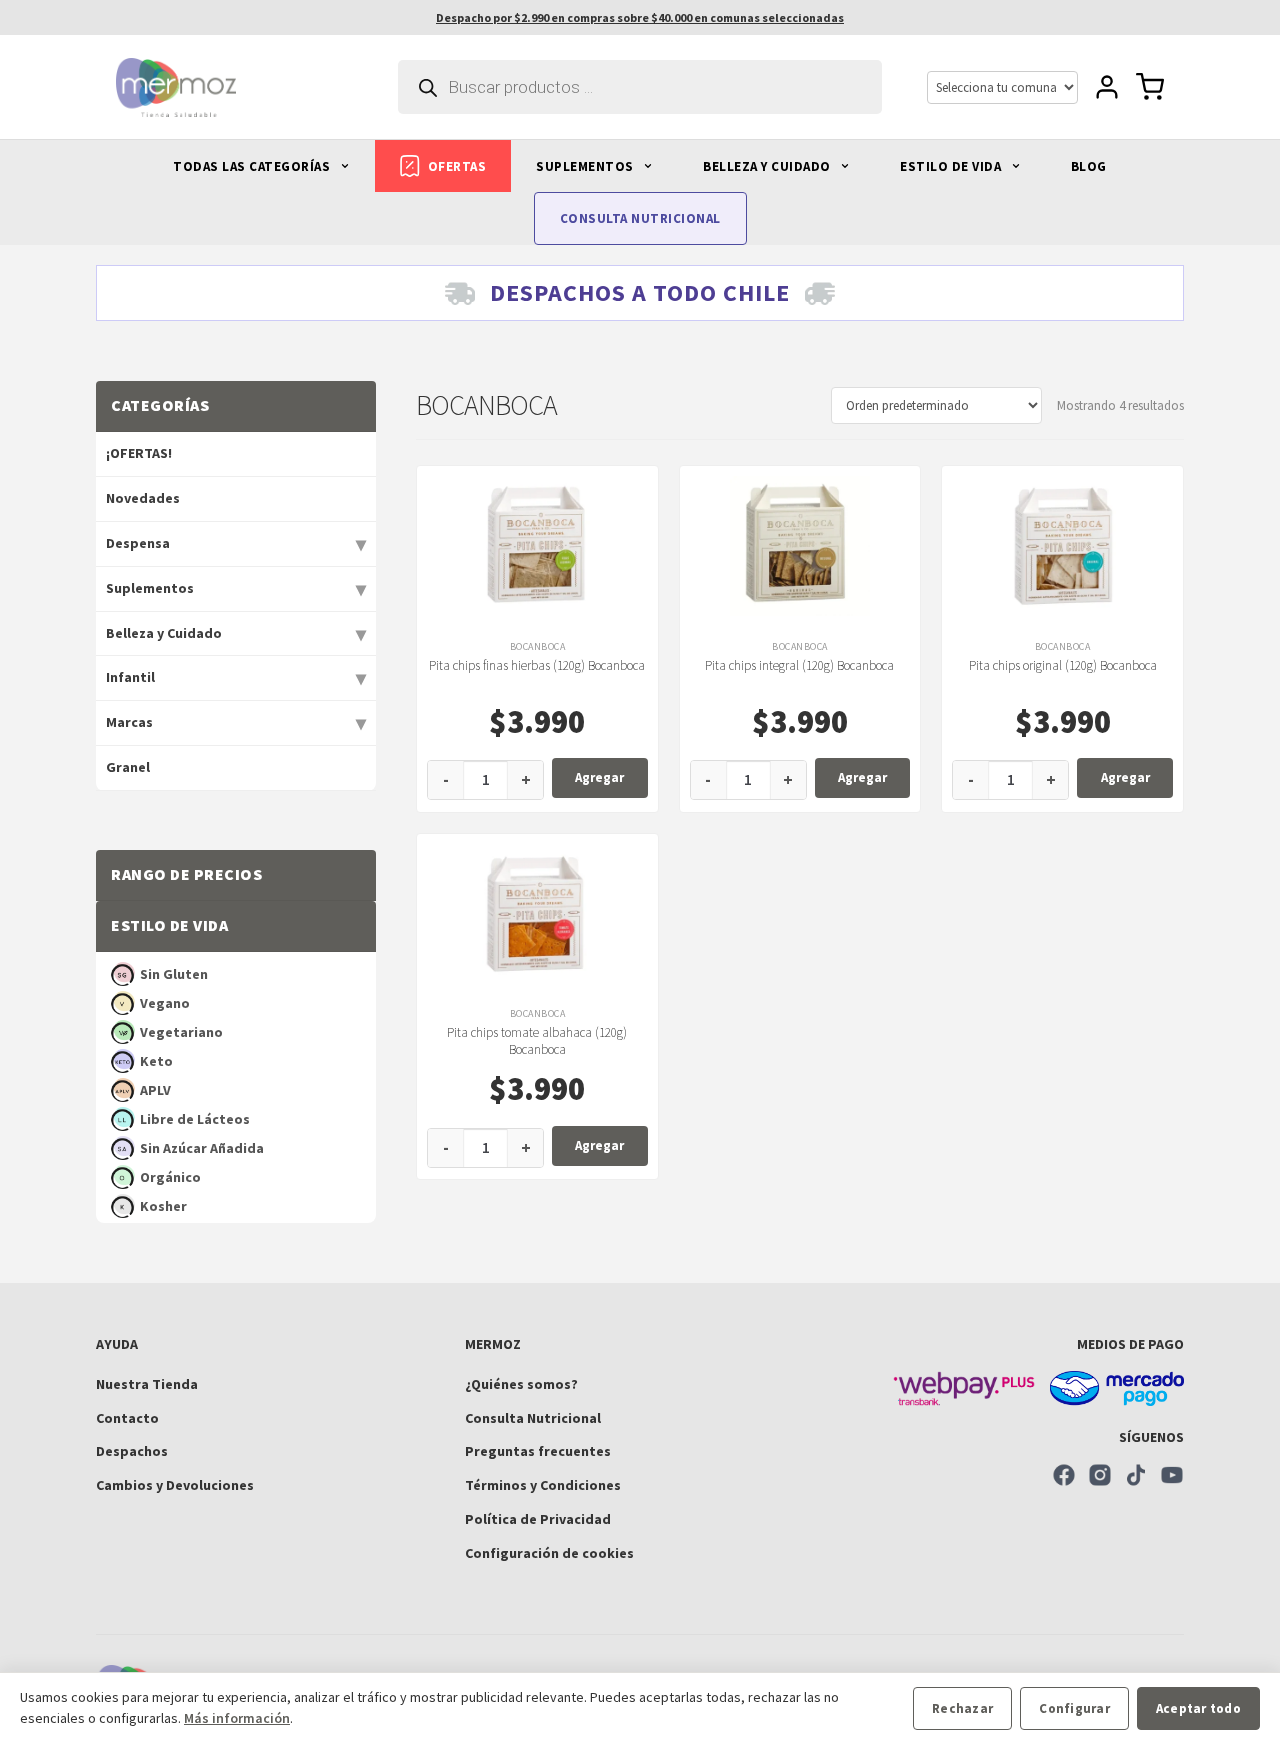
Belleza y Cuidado (164, 633)
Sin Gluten (174, 974)
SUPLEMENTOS (586, 166)
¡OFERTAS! (139, 453)
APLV (155, 1090)
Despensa (138, 543)
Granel (128, 767)
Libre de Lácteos (195, 1119)
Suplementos (150, 588)
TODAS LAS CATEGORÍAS (253, 166)
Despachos (132, 1451)
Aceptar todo (1198, 1708)
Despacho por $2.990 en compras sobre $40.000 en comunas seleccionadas (640, 17)
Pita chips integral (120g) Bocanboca (799, 665)
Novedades (143, 498)
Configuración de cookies (549, 1553)
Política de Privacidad (538, 1519)
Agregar (599, 777)
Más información (237, 1718)
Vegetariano (181, 1032)
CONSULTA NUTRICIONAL (640, 218)
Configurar (1074, 1708)
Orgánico (170, 1177)
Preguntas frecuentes (538, 1451)
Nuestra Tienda (147, 1384)
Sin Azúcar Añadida (202, 1148)
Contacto (127, 1418)
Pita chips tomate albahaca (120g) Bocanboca (537, 1041)
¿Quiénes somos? (521, 1384)
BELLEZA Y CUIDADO (768, 166)
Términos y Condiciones (543, 1485)
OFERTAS (457, 166)
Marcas (129, 722)
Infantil (130, 677)
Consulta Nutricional (533, 1418)
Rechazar (962, 1708)
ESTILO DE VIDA (952, 166)
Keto (156, 1061)
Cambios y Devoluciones (175, 1485)
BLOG (1089, 166)
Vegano (165, 1003)
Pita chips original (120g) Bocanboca (1063, 665)
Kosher (163, 1206)
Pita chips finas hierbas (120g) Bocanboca (537, 665)
